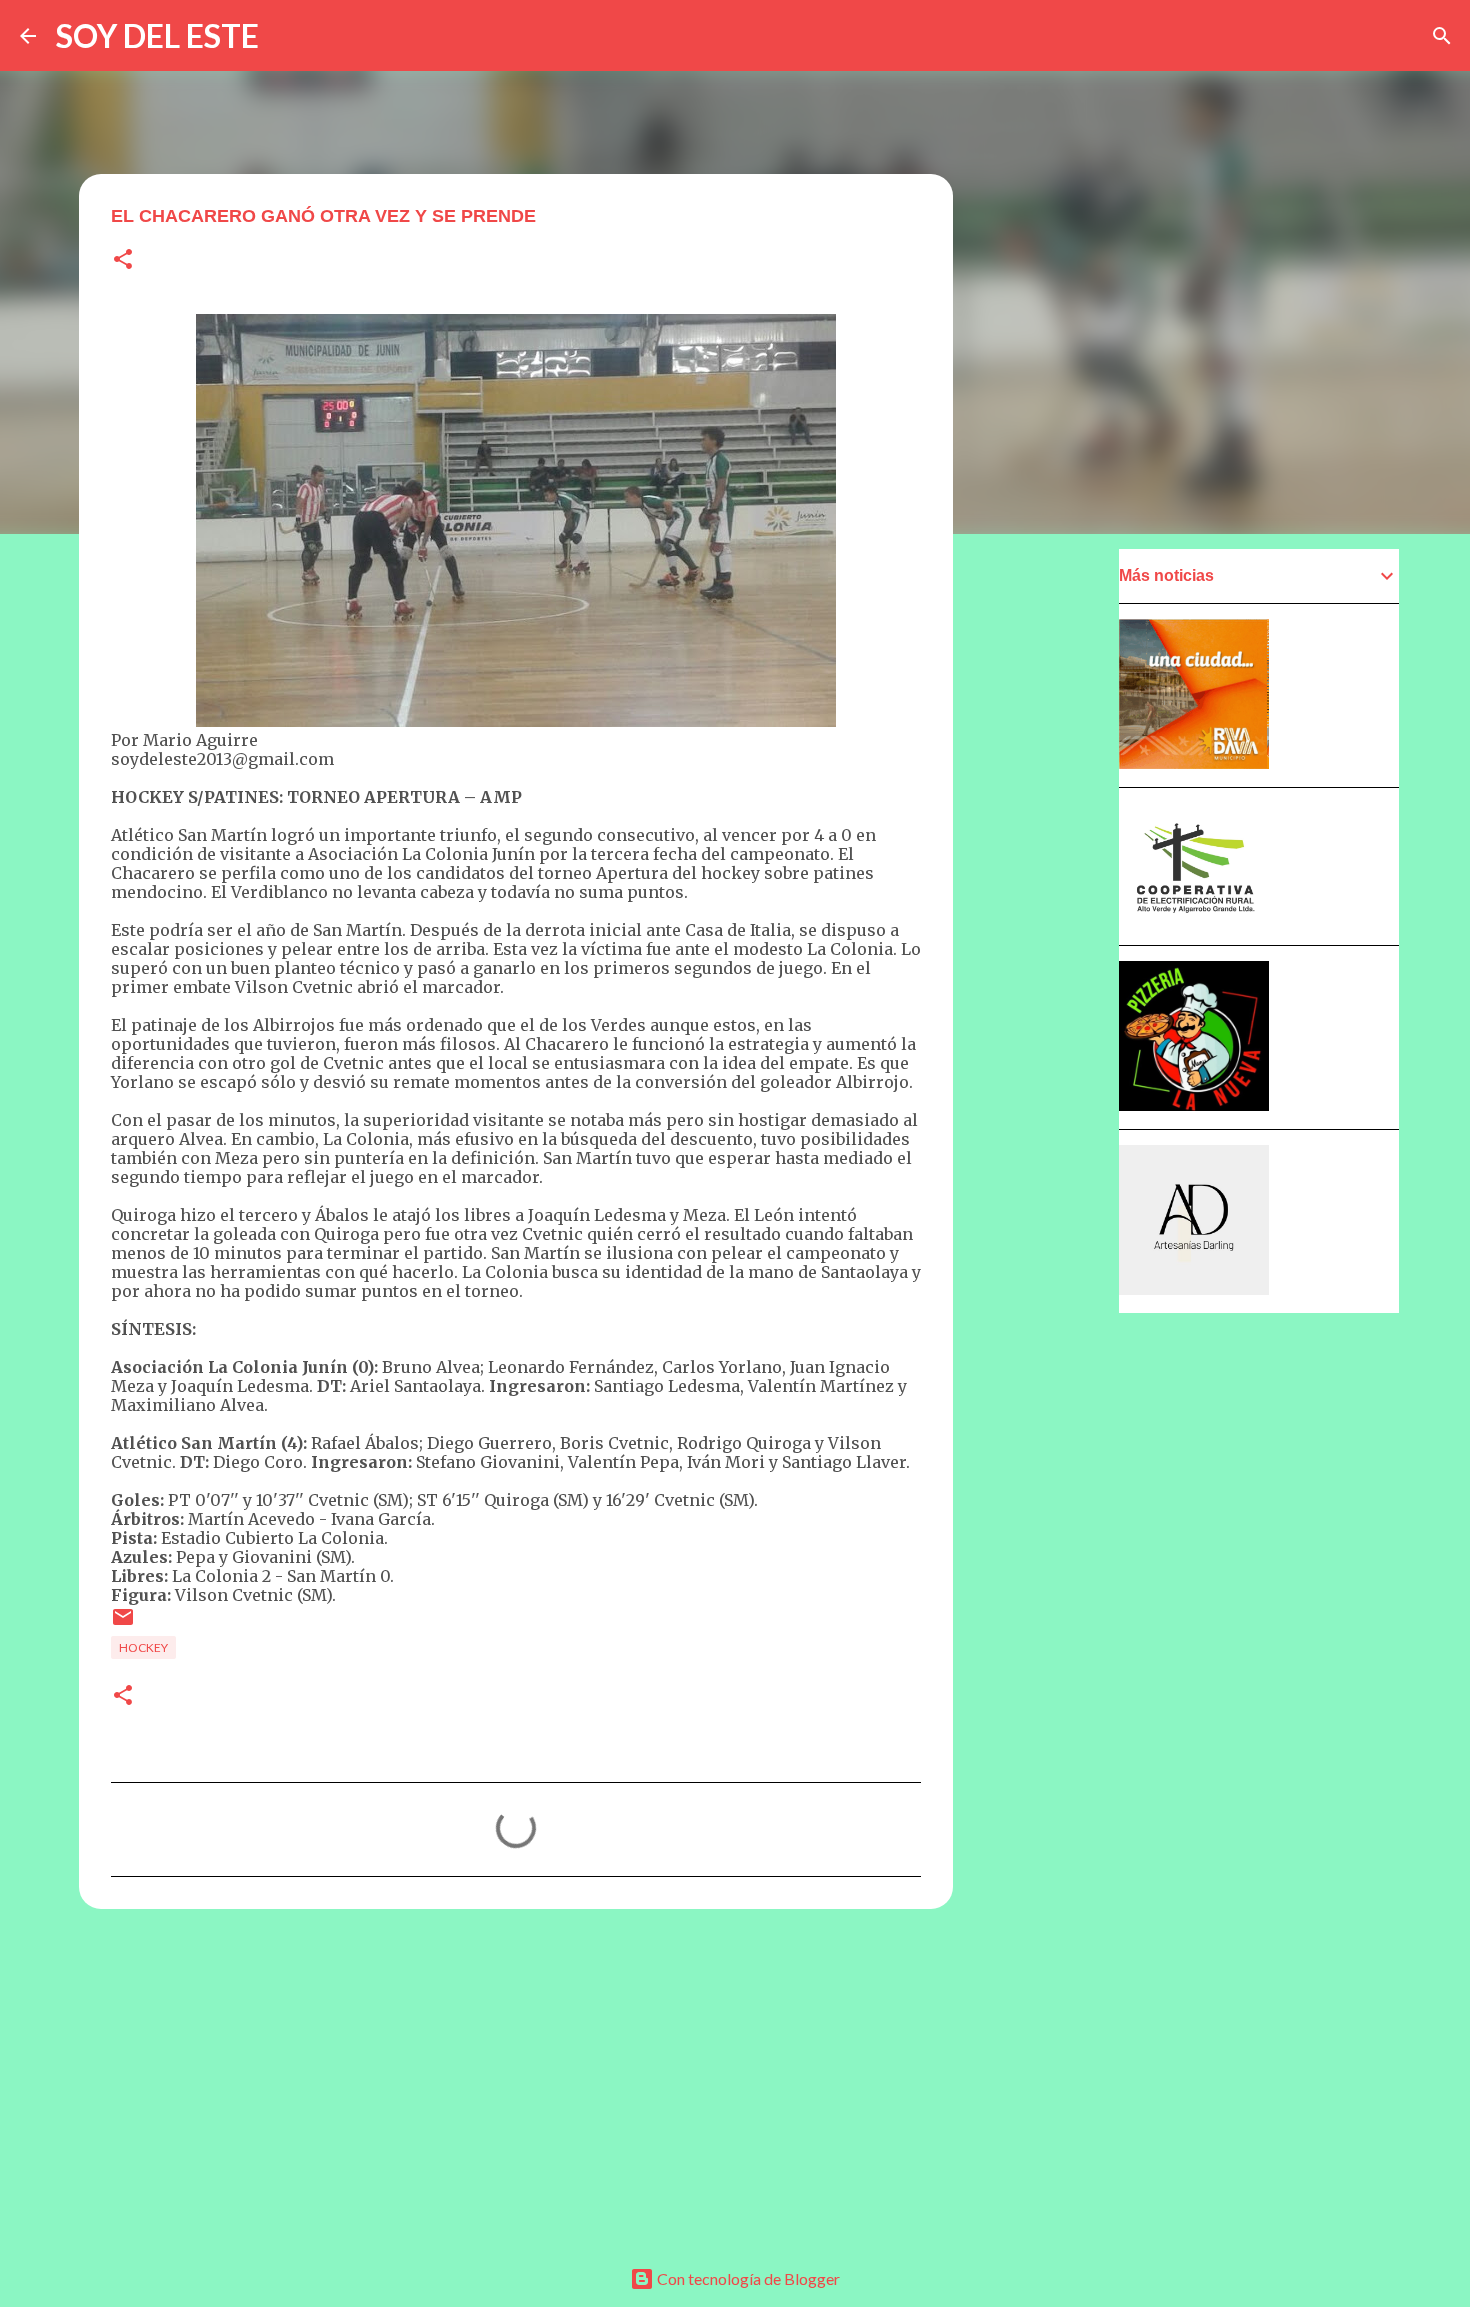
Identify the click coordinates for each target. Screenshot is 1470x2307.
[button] (123, 260)
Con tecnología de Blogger (747, 2278)
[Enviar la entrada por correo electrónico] (123, 1624)
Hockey (143, 1647)
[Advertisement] (516, 2079)
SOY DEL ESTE (157, 35)
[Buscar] (1442, 36)
